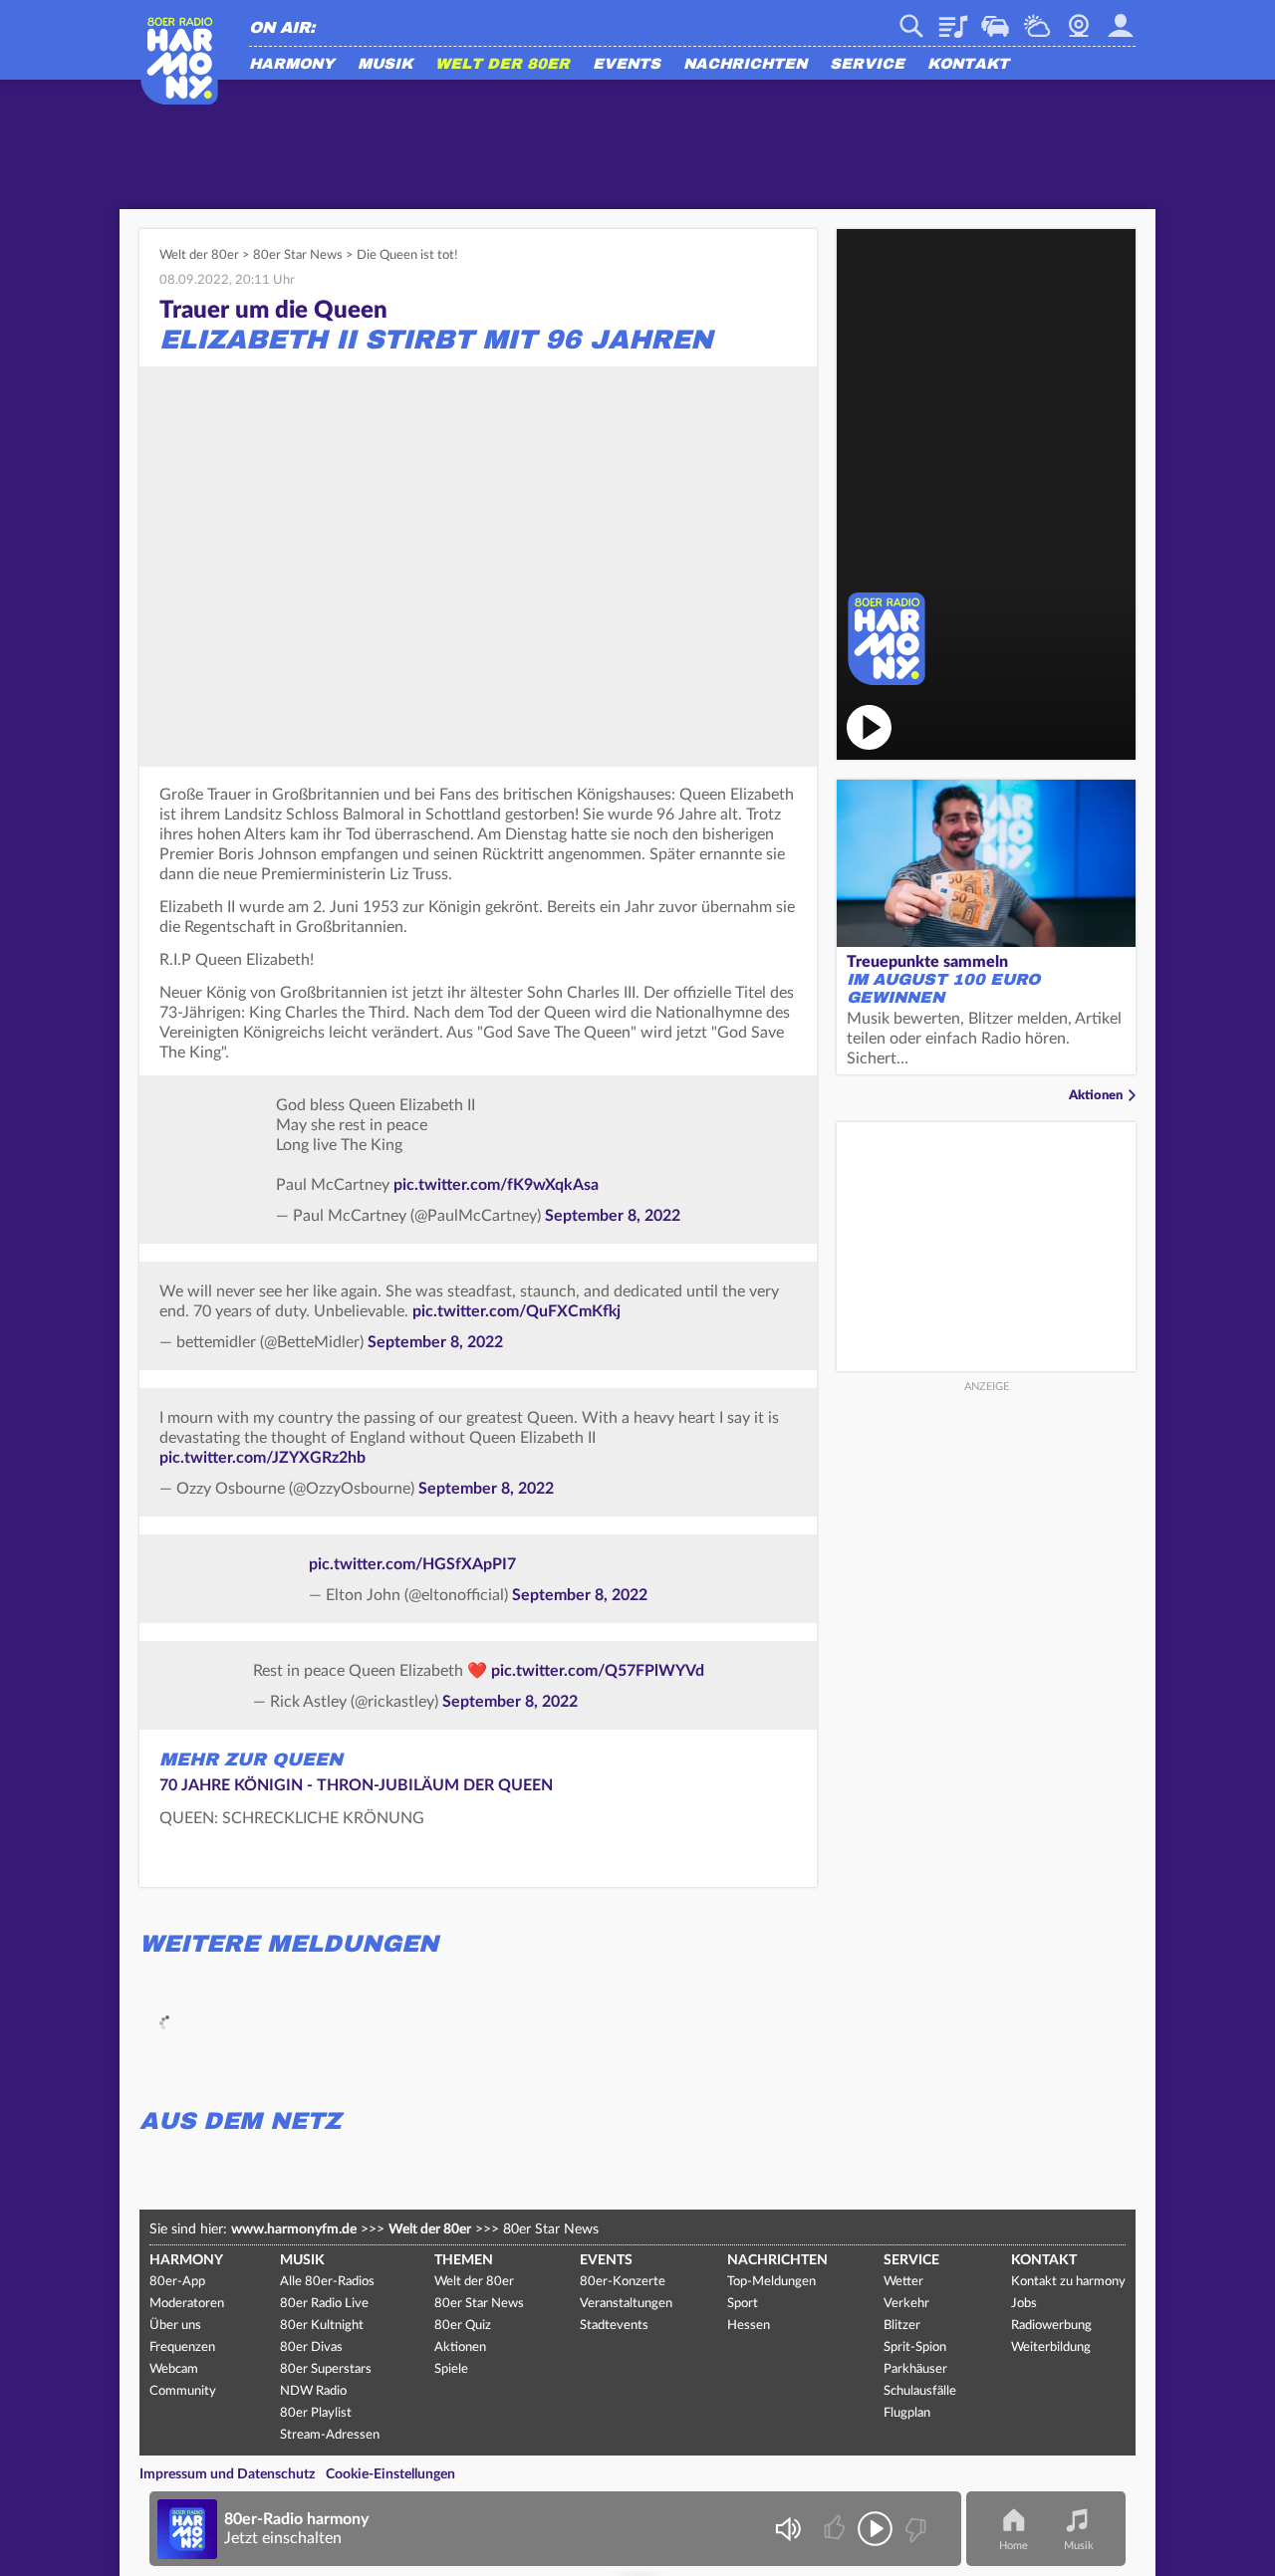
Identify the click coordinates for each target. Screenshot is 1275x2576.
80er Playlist (316, 2413)
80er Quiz (463, 2326)
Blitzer (902, 2326)
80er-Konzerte (623, 2282)
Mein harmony (1121, 19)
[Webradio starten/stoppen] (875, 2529)
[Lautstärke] (787, 2529)
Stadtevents (614, 2326)
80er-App (177, 2282)
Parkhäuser (915, 2369)
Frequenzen (182, 2347)
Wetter (1037, 19)
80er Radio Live (324, 2304)
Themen (464, 2260)
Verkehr (995, 19)
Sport (743, 2304)
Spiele (451, 2369)
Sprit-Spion (915, 2347)
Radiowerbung (1051, 2326)
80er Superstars (326, 2369)
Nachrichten (745, 65)
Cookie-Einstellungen (390, 2474)
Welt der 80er (503, 65)
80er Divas (311, 2347)
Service (867, 65)
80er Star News (298, 255)
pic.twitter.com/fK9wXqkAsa (496, 1185)
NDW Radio (313, 2391)
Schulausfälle (920, 2391)
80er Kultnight (322, 2326)
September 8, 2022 (613, 1216)
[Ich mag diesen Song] (836, 2529)
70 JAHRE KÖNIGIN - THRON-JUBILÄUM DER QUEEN (356, 1785)
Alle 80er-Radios (327, 2282)
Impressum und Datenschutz (227, 2474)
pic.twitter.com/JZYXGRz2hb (262, 1458)
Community (183, 2391)
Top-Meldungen (771, 2282)
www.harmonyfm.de (294, 2229)
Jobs (1024, 2304)
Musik (385, 65)
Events (627, 65)
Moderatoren (187, 2304)
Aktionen (1096, 1096)
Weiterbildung (1051, 2347)
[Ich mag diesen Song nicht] (914, 2529)
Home (1014, 2546)
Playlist (953, 19)
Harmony (292, 65)
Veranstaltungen (626, 2304)
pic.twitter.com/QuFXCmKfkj (516, 1311)
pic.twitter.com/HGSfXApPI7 (412, 1564)
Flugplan (907, 2413)
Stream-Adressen (330, 2435)
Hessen (749, 2326)
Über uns (175, 2326)
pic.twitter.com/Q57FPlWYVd (598, 1671)
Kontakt (968, 65)
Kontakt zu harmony (1068, 2282)
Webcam (1079, 19)
